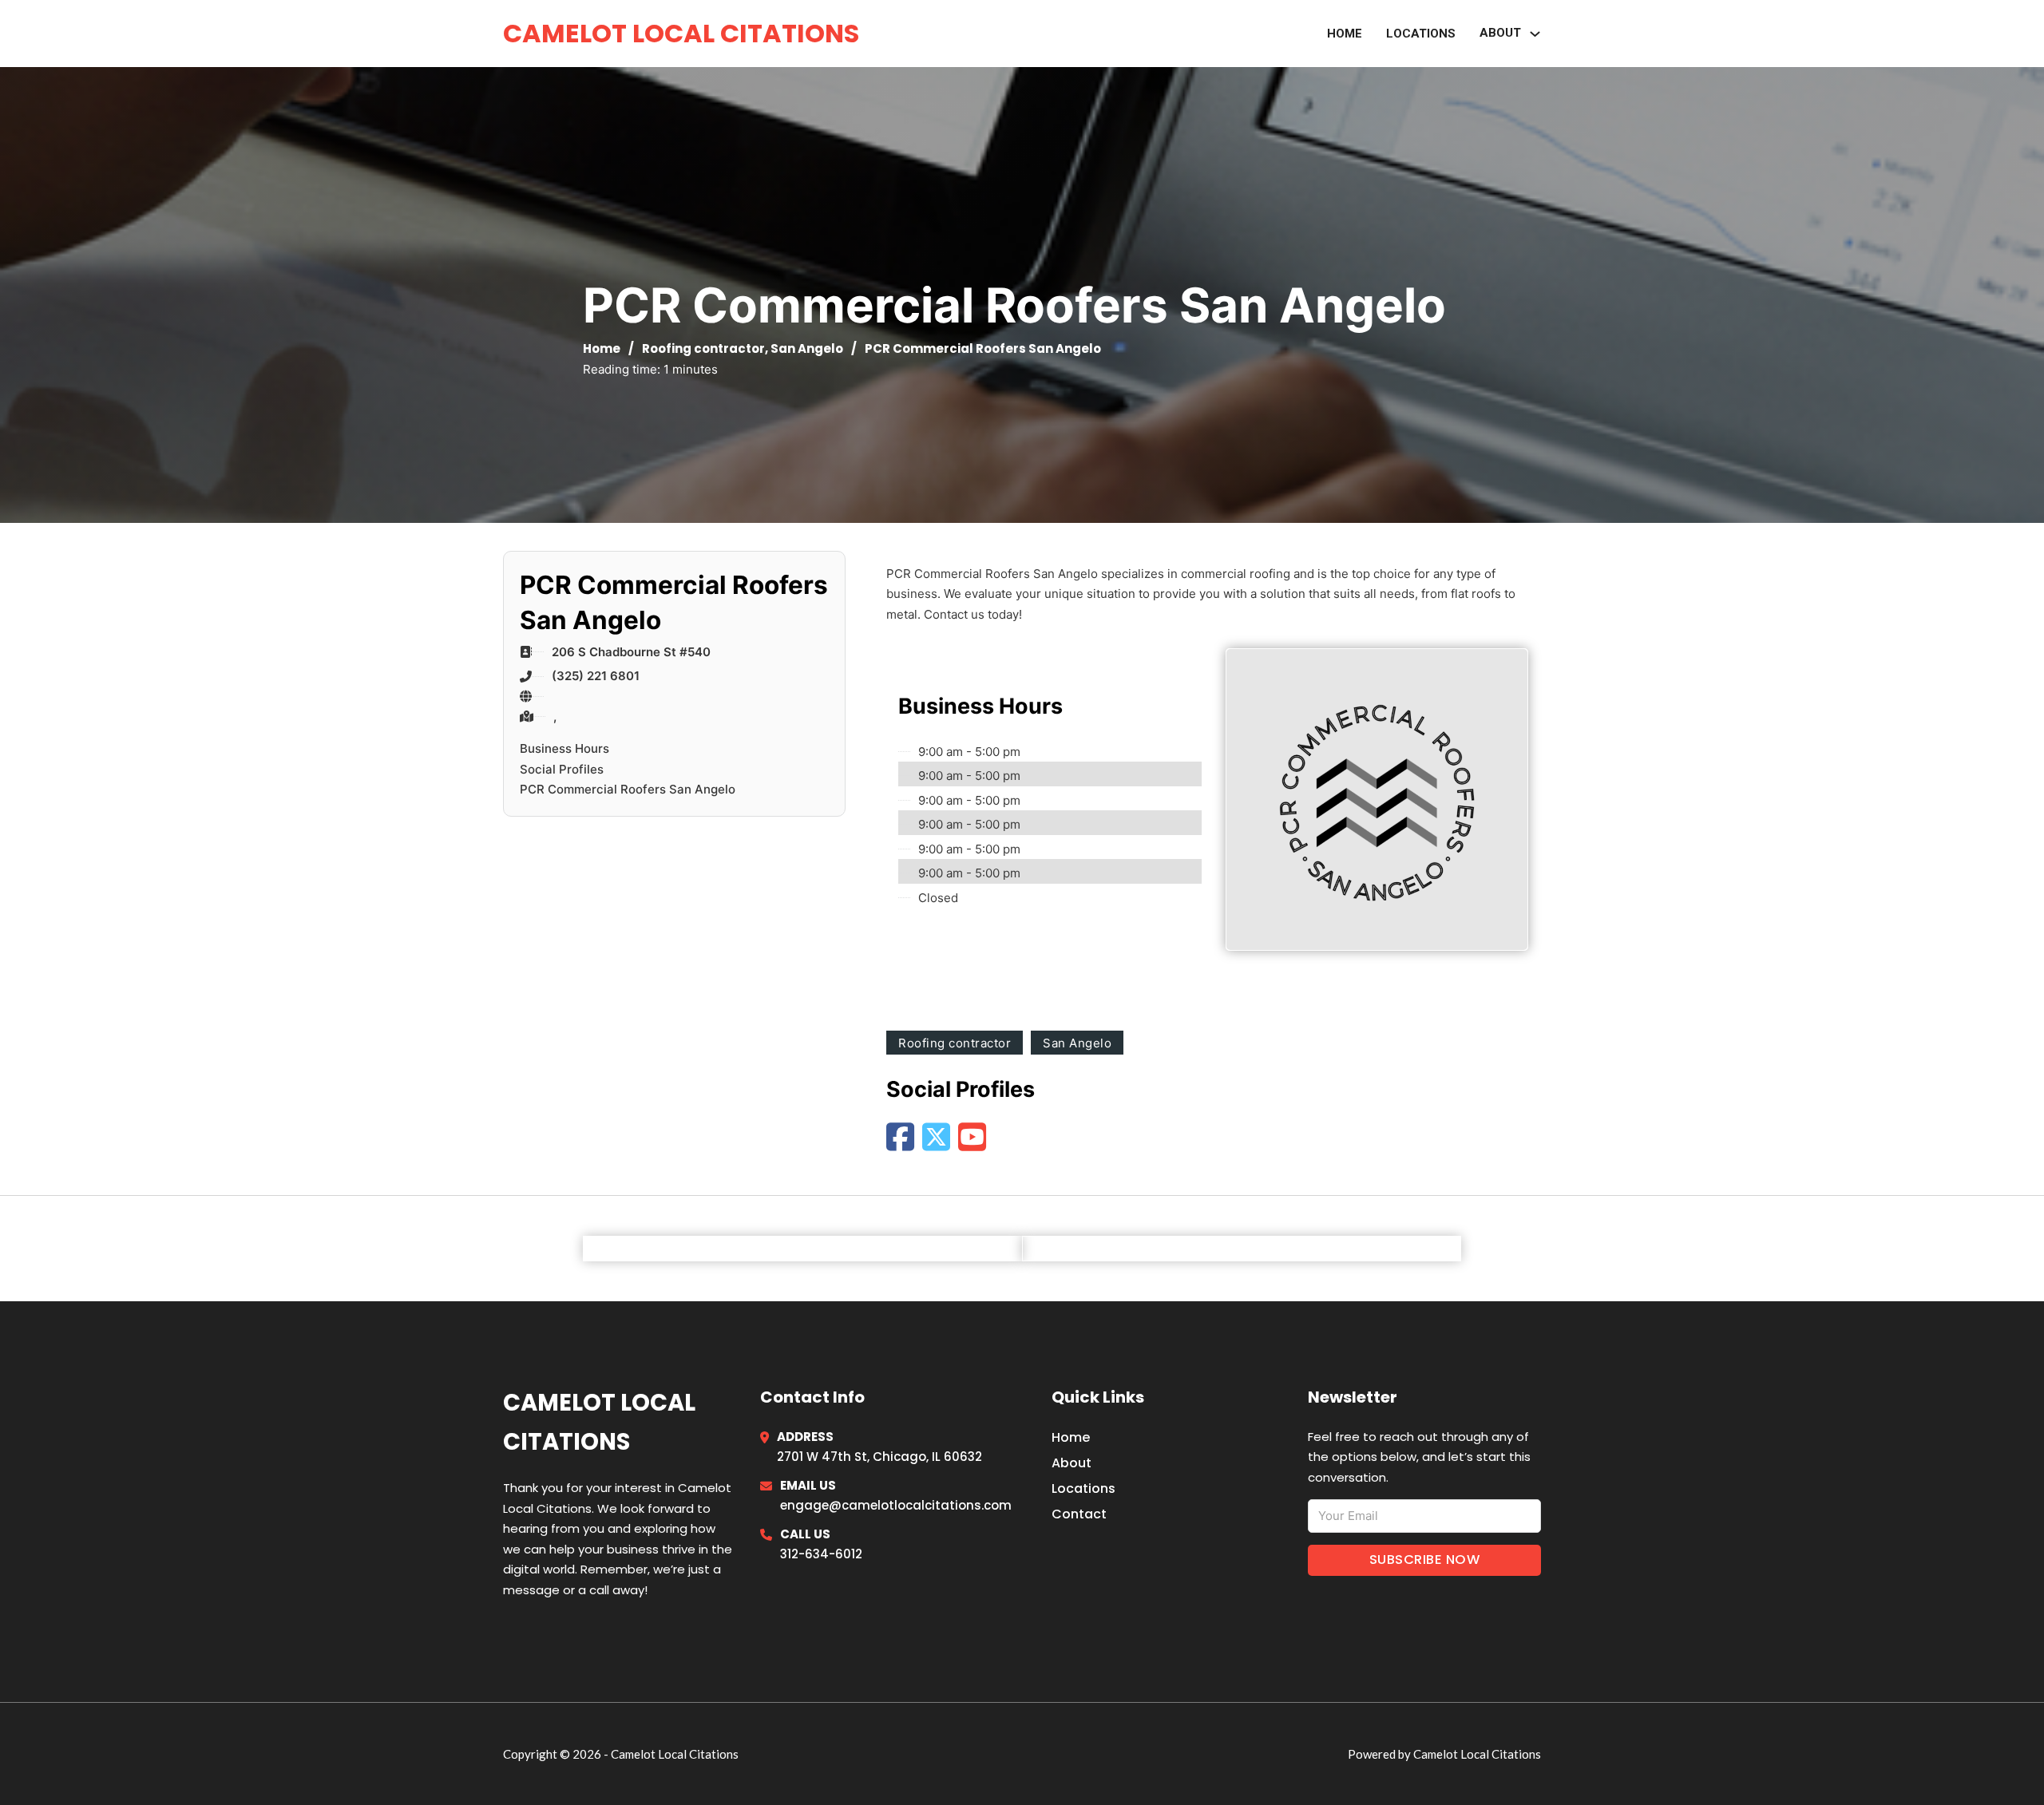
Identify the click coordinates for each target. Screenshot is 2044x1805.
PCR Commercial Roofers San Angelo (628, 789)
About (1072, 1463)
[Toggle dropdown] (1535, 34)
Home (1345, 34)
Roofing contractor (703, 348)
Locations (1421, 34)
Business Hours (564, 748)
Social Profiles (562, 769)
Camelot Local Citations (681, 33)
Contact (1079, 1514)
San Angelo (807, 348)
